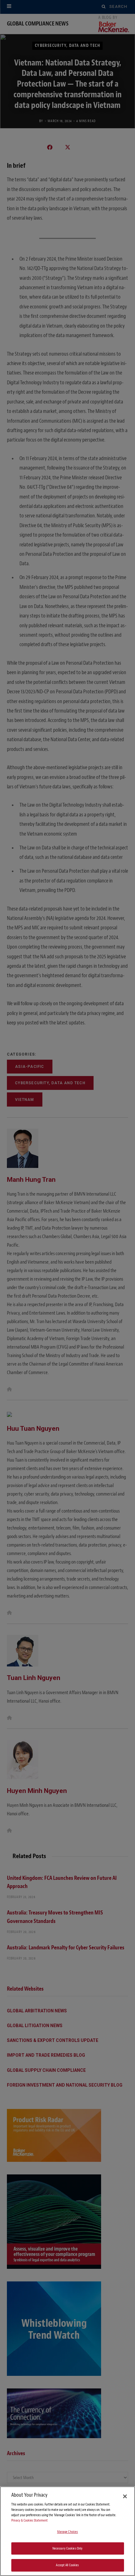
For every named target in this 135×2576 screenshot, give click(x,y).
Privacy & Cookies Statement (30, 2520)
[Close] (125, 2496)
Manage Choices (68, 2532)
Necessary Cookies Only (68, 2548)
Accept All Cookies (67, 2565)
